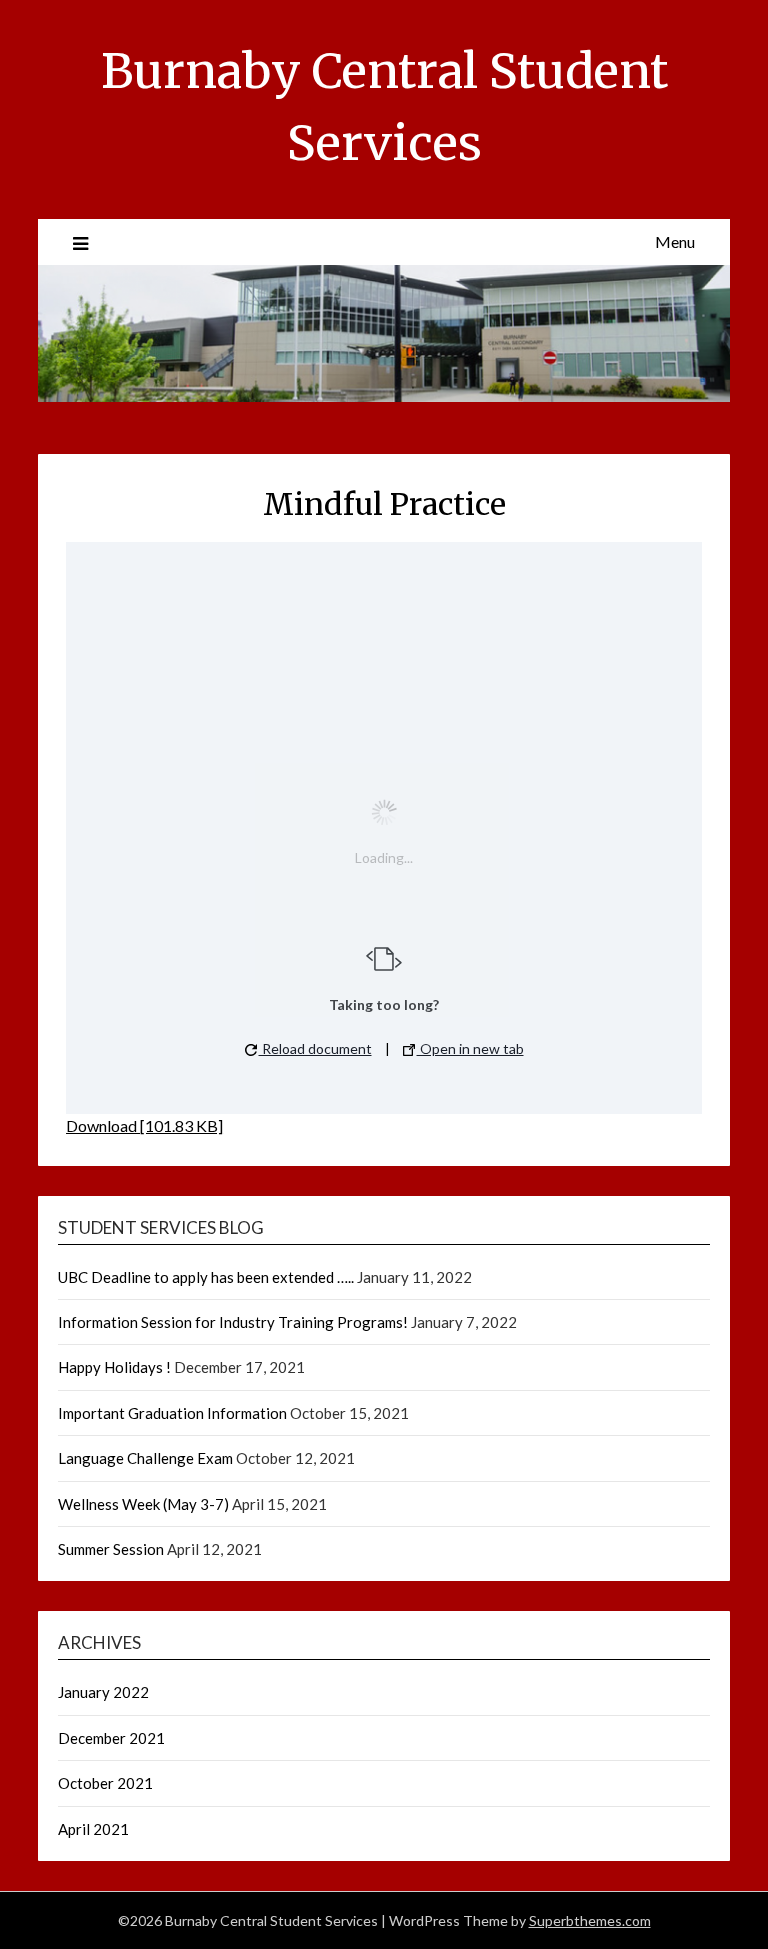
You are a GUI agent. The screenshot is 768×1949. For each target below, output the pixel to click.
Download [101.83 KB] (144, 1125)
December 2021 (111, 1738)
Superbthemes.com (590, 1920)
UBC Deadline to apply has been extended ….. (206, 1277)
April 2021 (93, 1829)
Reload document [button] (315, 1048)
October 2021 (105, 1783)
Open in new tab (470, 1048)
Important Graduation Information (172, 1413)
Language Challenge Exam (145, 1458)
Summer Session (111, 1549)
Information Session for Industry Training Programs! (233, 1322)
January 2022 (103, 1692)
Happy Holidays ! (114, 1367)
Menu (675, 241)
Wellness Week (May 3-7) (143, 1504)
